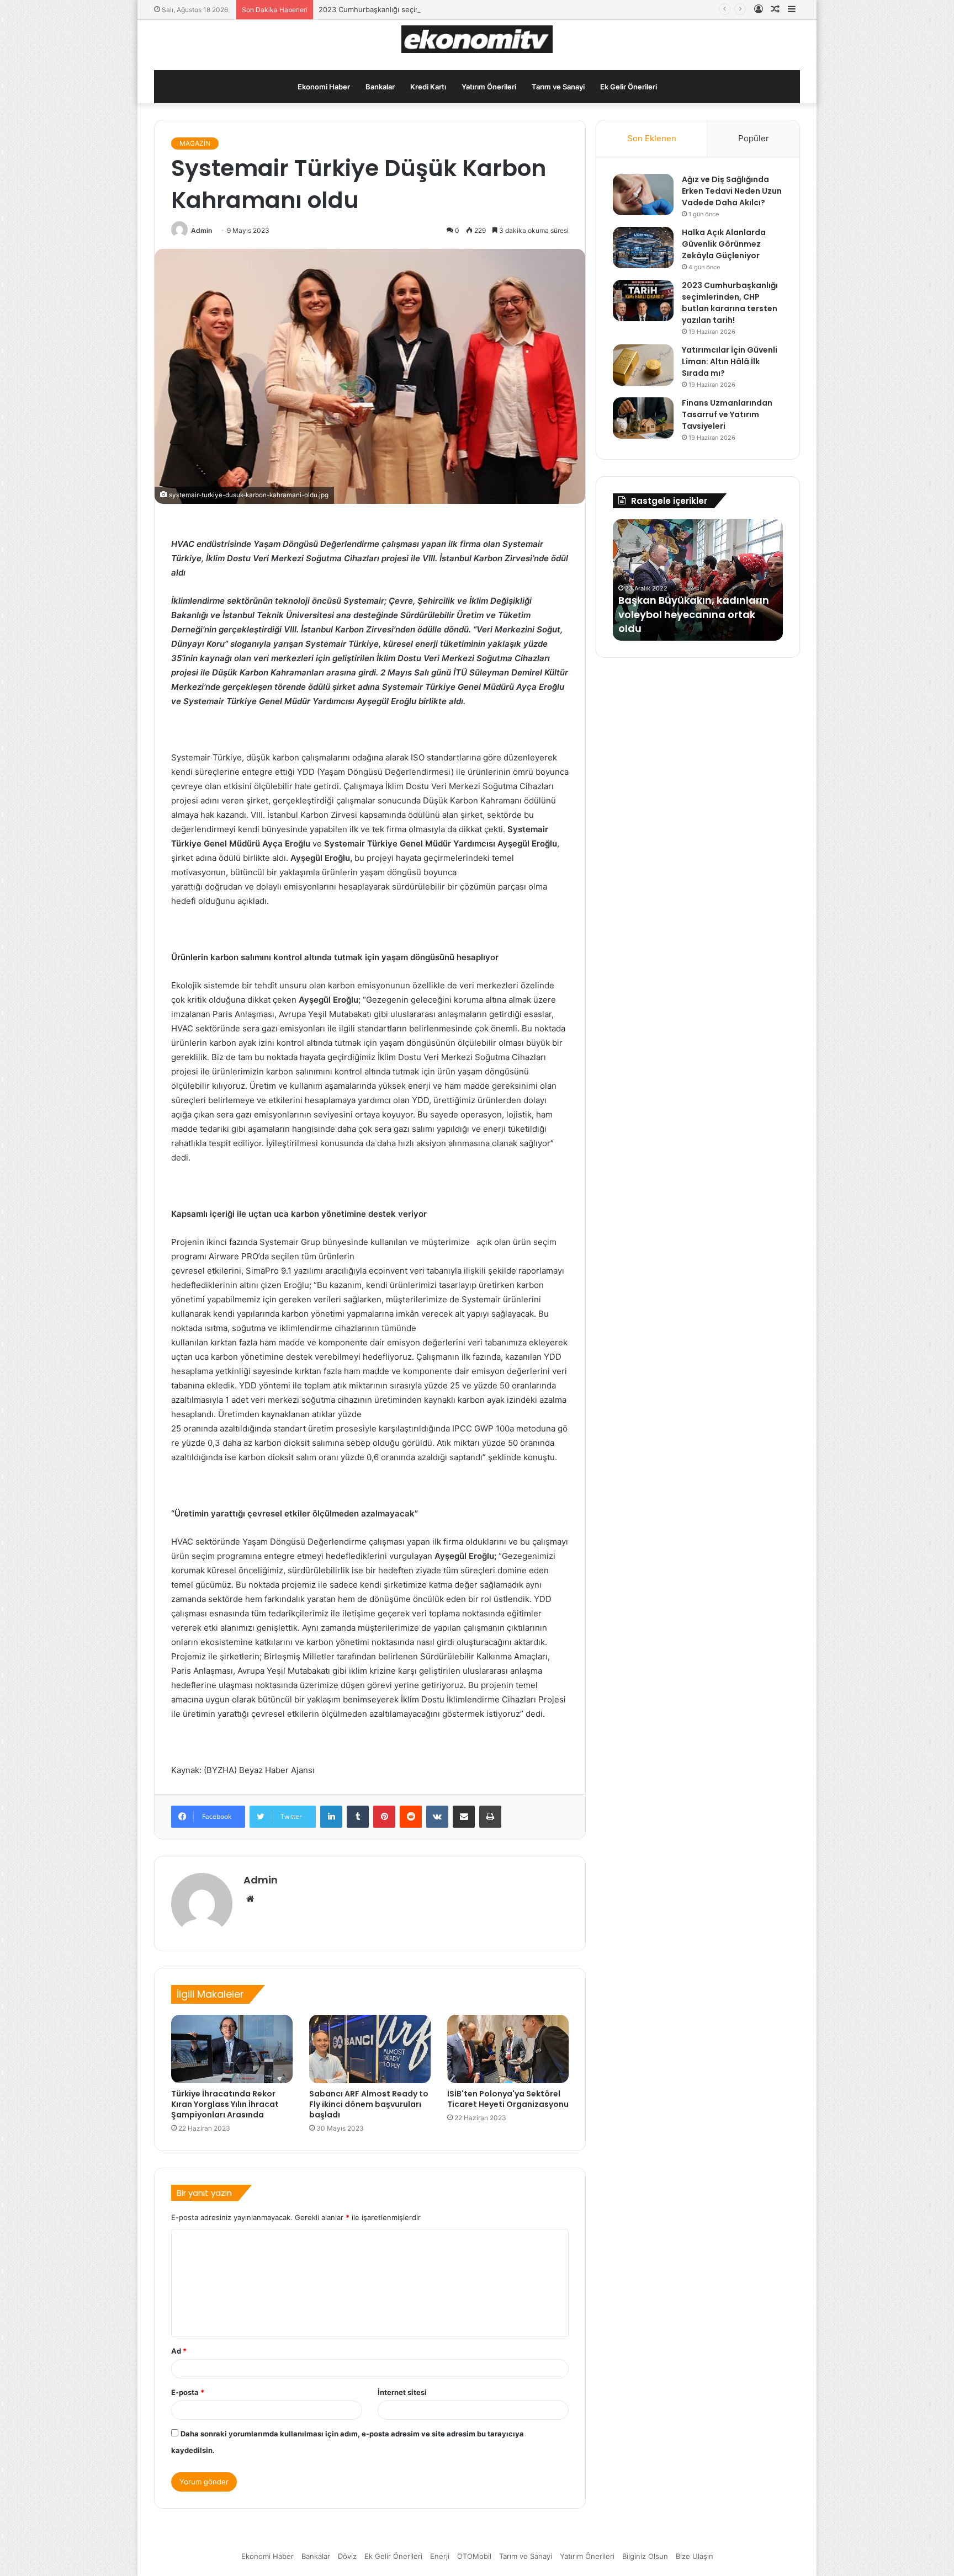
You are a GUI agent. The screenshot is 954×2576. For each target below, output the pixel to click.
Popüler (754, 138)
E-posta (188, 2392)
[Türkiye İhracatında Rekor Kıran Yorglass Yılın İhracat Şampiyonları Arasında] (232, 2049)
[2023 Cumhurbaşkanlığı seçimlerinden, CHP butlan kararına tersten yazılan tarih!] (643, 300)
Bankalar (380, 87)
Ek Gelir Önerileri (629, 87)
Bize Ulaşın (695, 2556)
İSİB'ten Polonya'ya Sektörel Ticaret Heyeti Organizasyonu (508, 2099)
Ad (179, 2351)
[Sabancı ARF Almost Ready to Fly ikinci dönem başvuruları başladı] (370, 2049)
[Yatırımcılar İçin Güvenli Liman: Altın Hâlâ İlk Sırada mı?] (643, 365)
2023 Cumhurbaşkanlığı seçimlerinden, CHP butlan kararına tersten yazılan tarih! (457, 9)
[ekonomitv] (477, 39)
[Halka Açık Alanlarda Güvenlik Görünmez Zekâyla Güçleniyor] (643, 248)
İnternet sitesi (402, 2392)
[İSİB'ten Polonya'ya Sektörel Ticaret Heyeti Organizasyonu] (508, 2049)
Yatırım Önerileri (489, 87)
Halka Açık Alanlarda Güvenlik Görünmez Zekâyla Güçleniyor (724, 244)
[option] (698, 580)
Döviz (347, 2556)
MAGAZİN (195, 143)
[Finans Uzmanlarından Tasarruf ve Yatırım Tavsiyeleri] (643, 418)
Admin (202, 230)
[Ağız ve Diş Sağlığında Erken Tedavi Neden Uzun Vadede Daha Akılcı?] (643, 195)
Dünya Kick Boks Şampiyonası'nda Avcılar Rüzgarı (683, 614)
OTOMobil (474, 2556)
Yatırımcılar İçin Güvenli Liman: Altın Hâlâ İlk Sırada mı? (730, 361)
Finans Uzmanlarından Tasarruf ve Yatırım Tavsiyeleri (727, 414)
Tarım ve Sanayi (558, 87)
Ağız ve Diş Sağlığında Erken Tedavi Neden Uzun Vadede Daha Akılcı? (732, 191)
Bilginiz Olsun (645, 2556)
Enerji (440, 2556)
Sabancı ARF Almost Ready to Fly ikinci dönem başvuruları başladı (369, 2104)
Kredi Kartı (428, 87)
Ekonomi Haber (324, 87)
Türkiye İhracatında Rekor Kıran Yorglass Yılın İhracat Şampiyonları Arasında (225, 2104)
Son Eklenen (652, 138)
